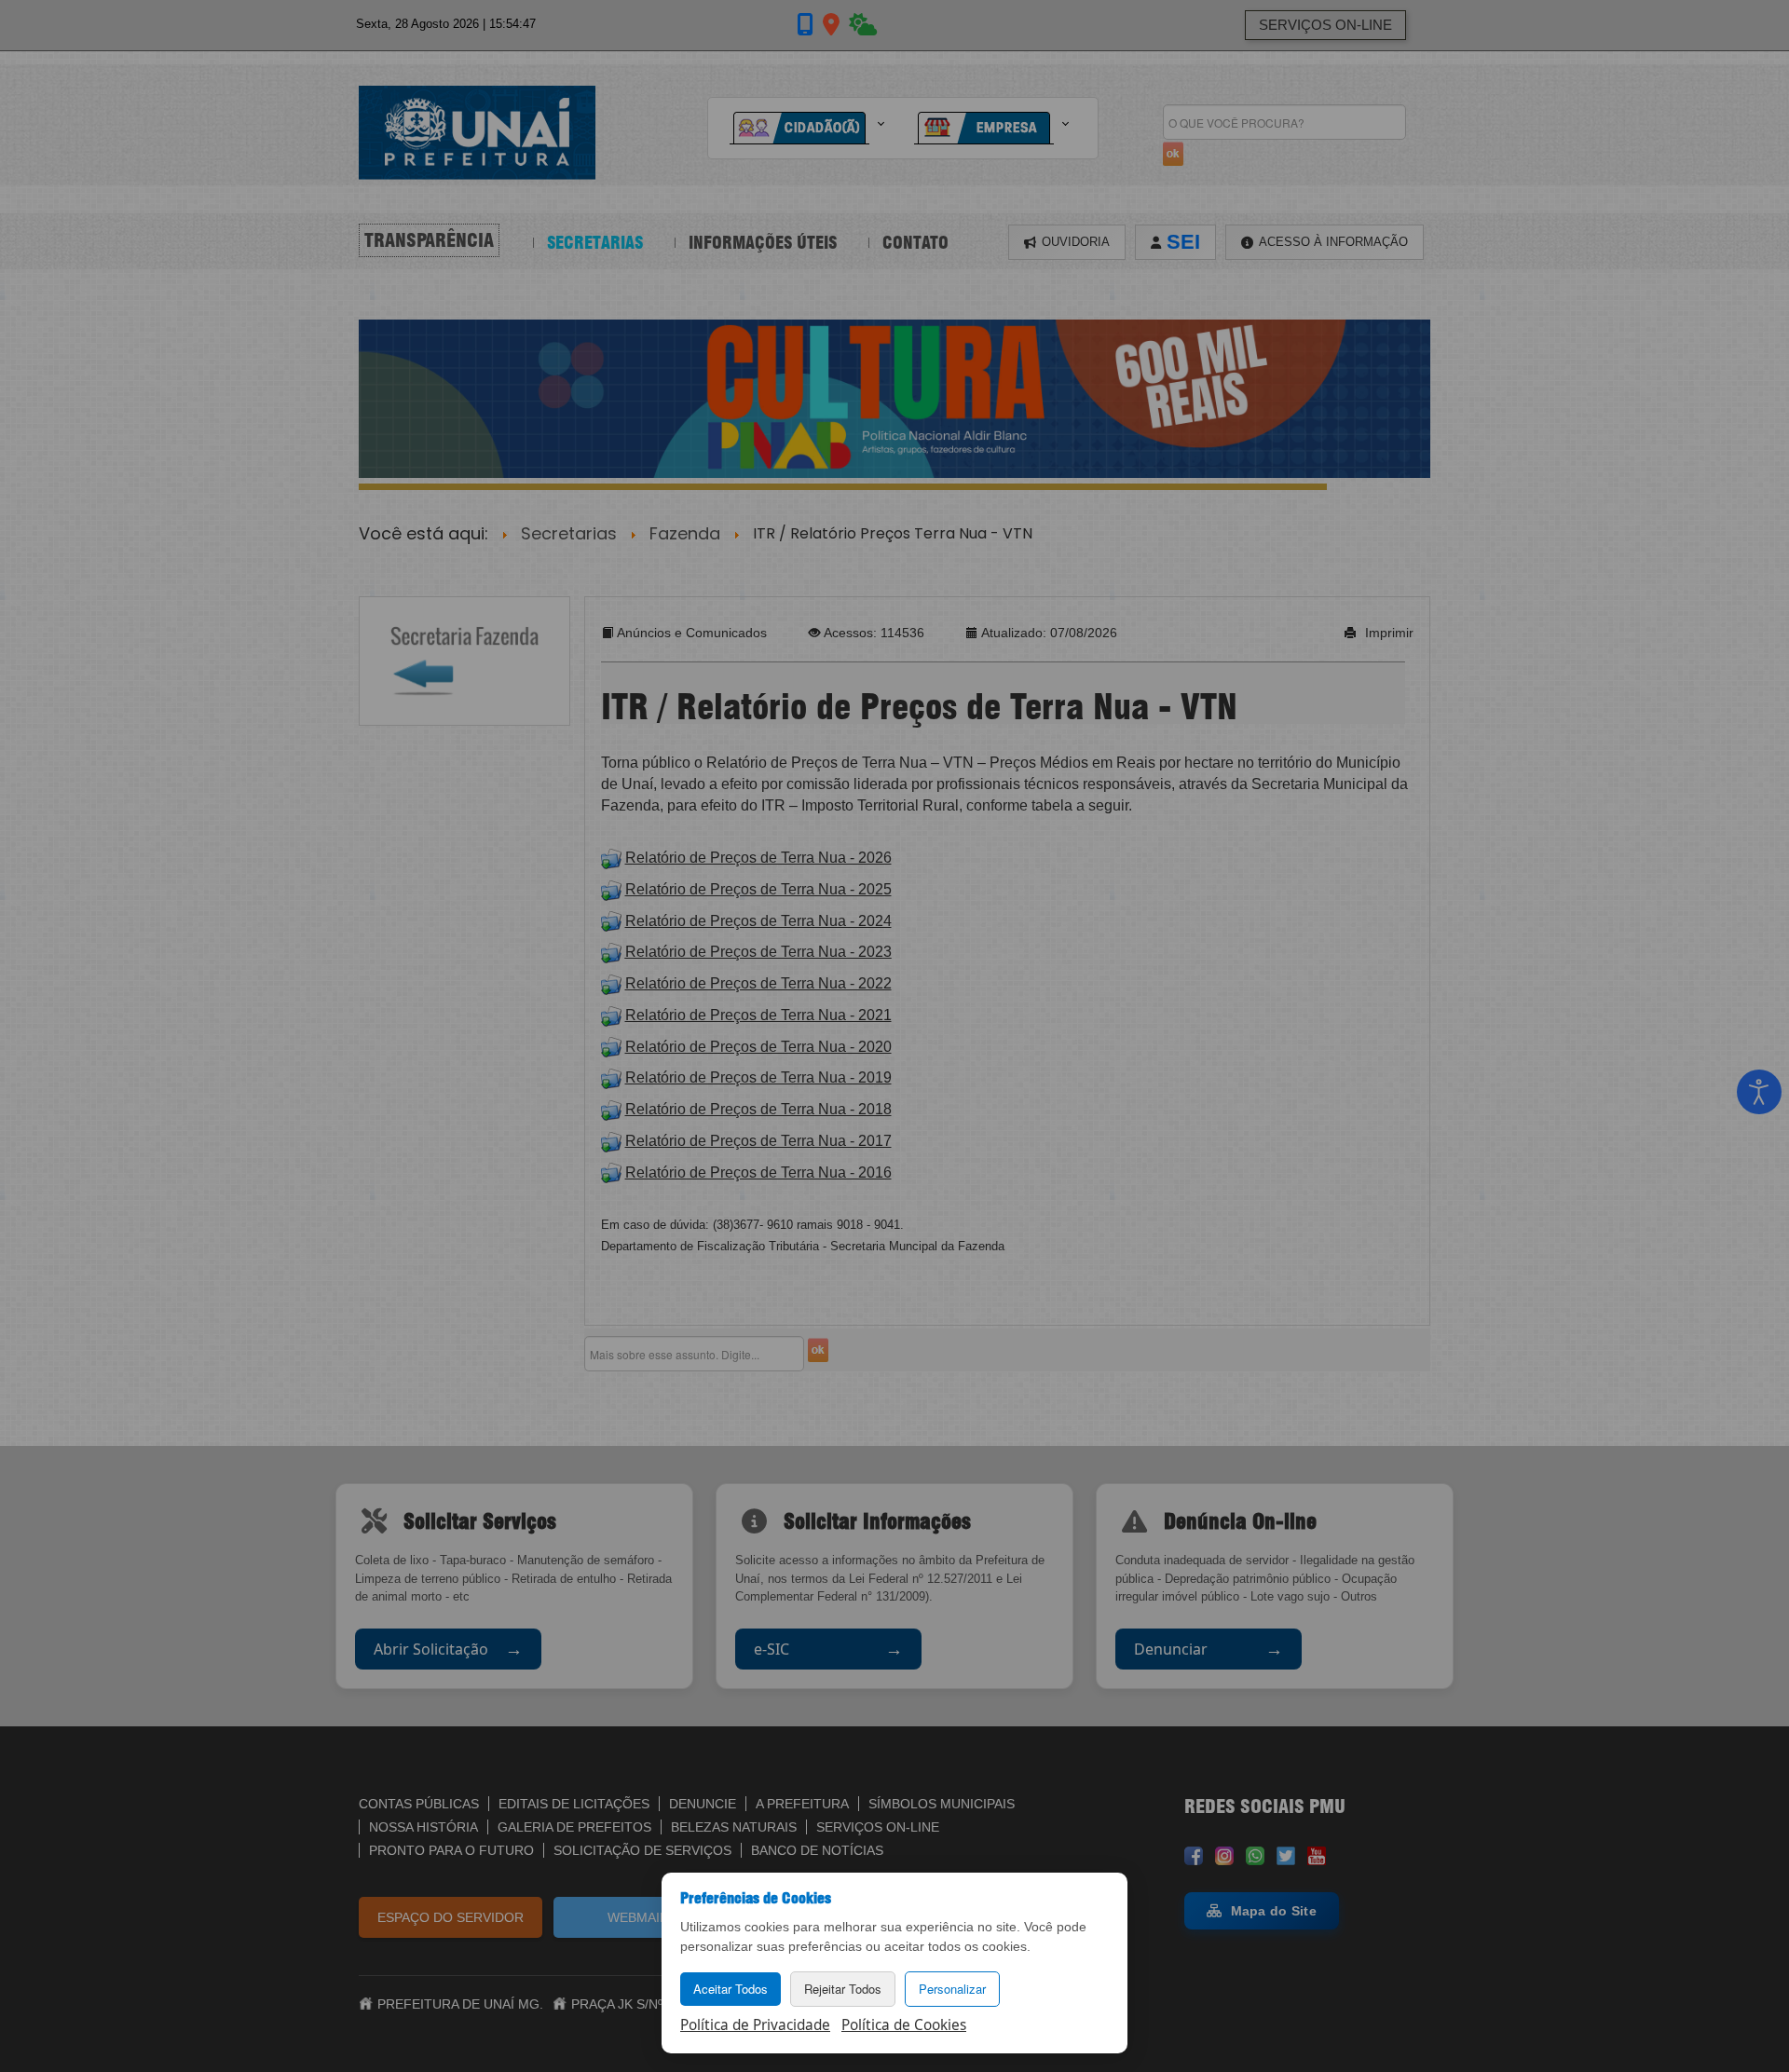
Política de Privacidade (755, 2025)
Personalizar (952, 1989)
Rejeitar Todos (843, 1989)
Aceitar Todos (731, 1989)
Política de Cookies (904, 2025)
